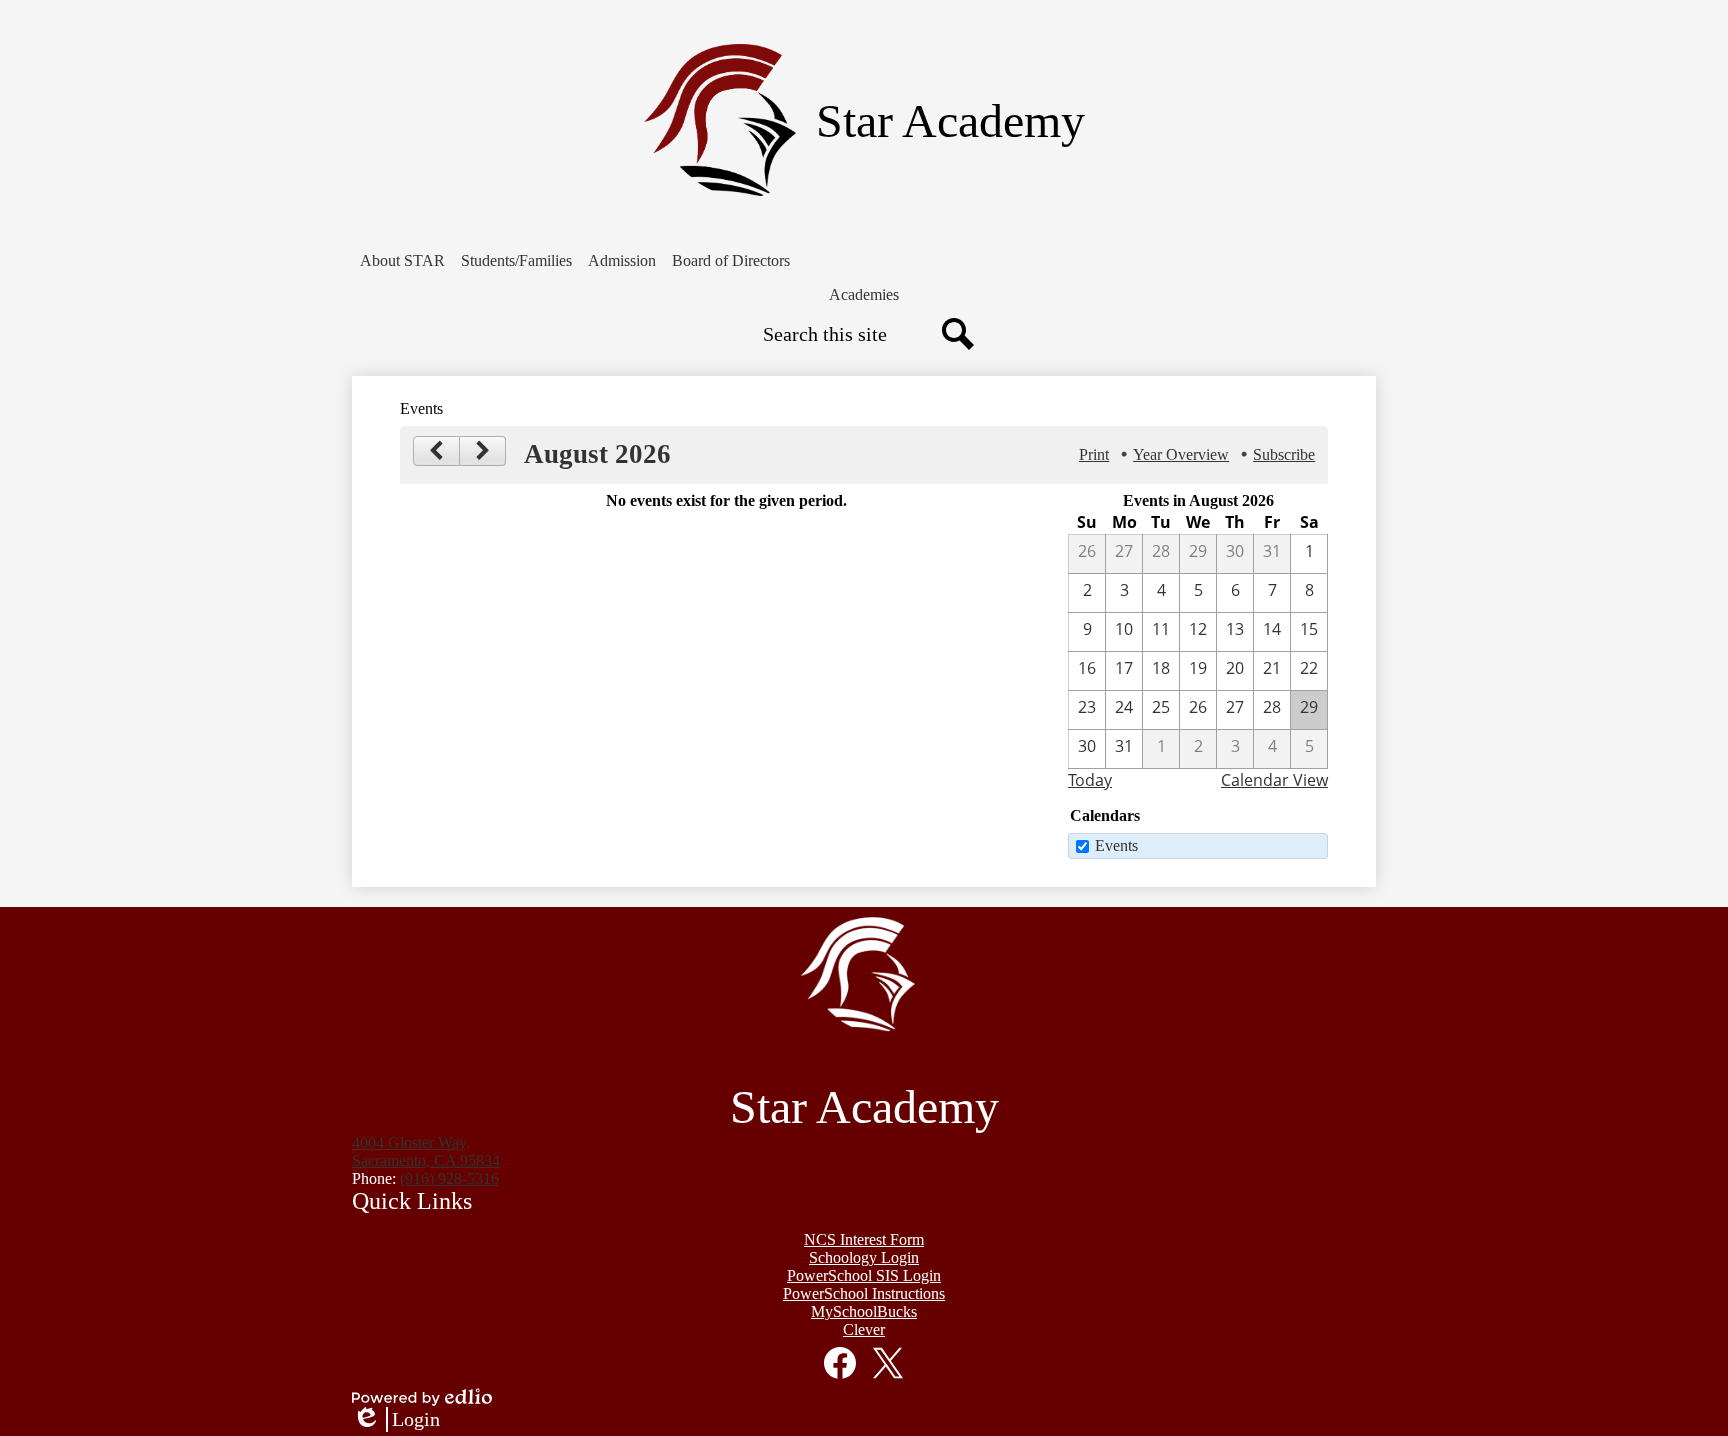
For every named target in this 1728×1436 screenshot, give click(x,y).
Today (1090, 780)
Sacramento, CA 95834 (426, 1151)
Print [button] (1094, 454)
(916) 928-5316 (449, 1178)
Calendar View (1274, 780)
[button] (402, 261)
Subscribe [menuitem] (1284, 454)
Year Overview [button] (1181, 454)
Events (1116, 845)
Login (396, 1420)
